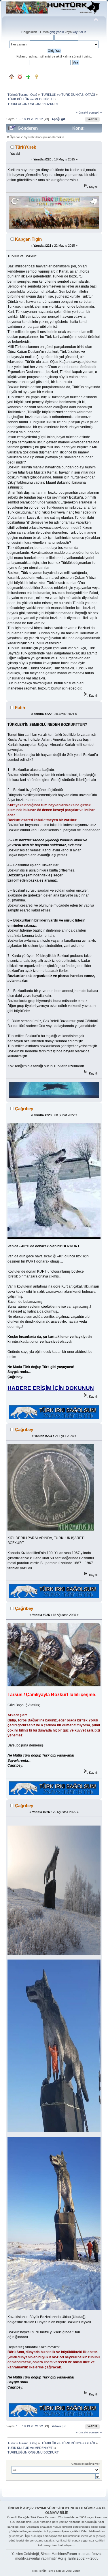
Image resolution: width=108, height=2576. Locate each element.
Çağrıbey (24, 1109)
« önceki (82, 112)
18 (24, 119)
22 (41, 119)
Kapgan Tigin (28, 239)
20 (33, 119)
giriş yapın (57, 32)
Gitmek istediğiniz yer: (86, 2464)
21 (37, 119)
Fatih (20, 707)
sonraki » (95, 112)
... (20, 119)
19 (28, 119)
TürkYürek (25, 147)
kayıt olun (79, 32)
